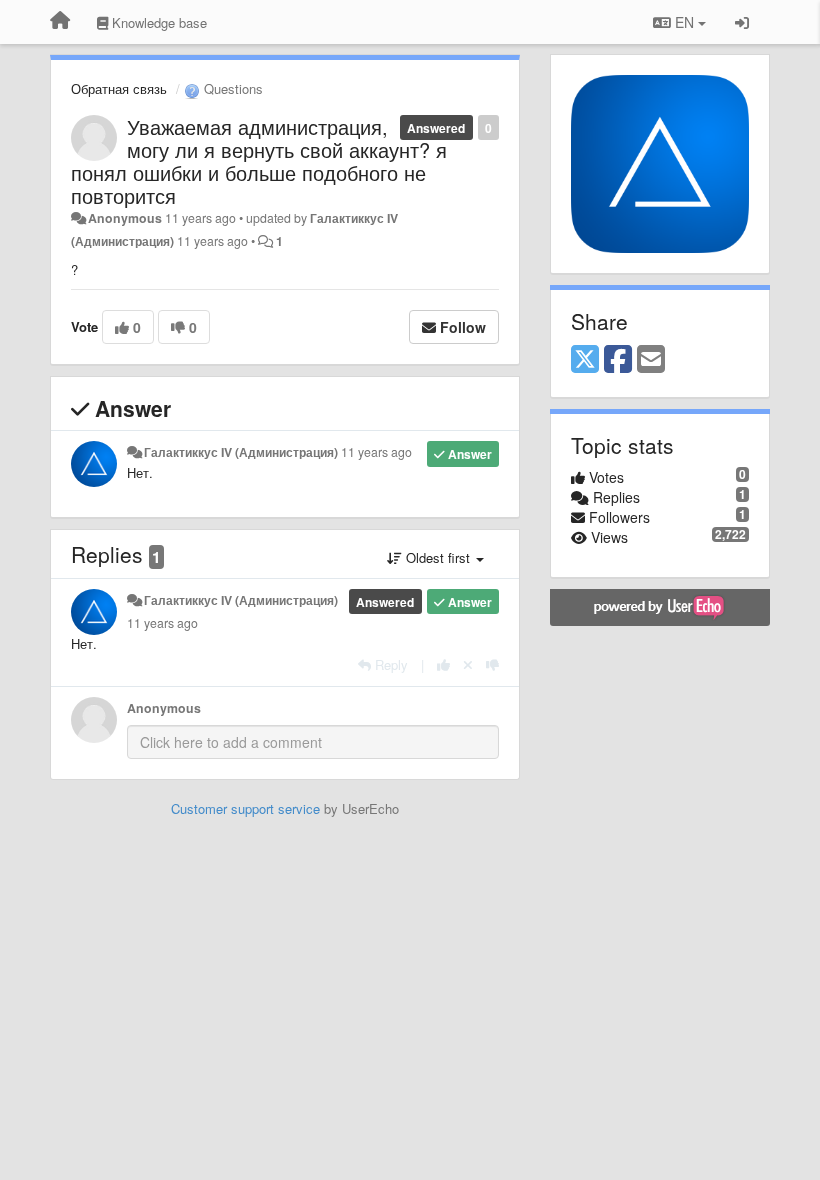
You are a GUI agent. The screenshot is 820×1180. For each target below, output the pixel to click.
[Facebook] (618, 360)
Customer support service (245, 808)
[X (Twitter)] (585, 360)
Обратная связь (119, 88)
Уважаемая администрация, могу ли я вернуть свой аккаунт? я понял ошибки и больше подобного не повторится (259, 161)
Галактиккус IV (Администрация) (241, 452)
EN (684, 22)
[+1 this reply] (443, 664)
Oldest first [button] (438, 557)
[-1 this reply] (492, 664)
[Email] (651, 360)
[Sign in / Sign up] (742, 22)
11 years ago (376, 452)
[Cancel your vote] (468, 664)
